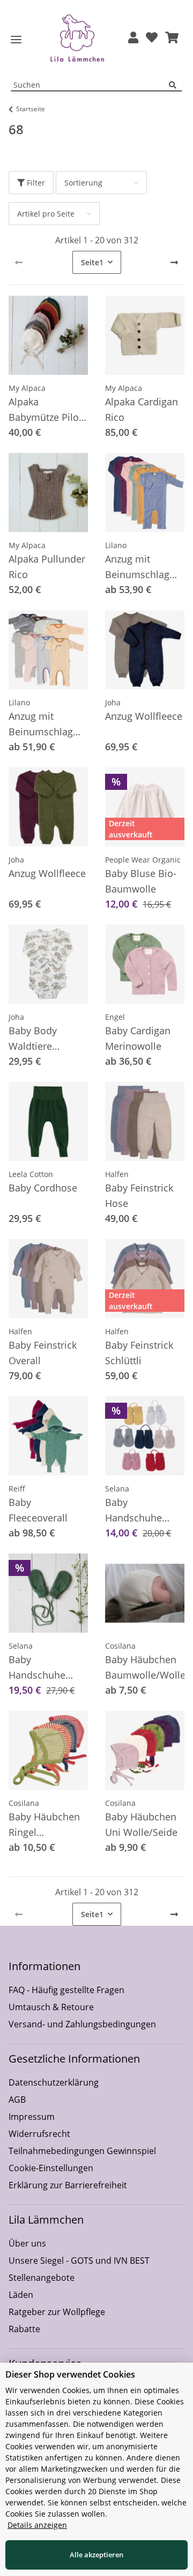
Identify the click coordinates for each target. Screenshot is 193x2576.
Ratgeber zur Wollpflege (57, 2312)
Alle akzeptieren (96, 2555)
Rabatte (24, 2329)
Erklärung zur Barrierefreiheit (68, 2185)
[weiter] (174, 263)
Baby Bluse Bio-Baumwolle (141, 881)
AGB (17, 2100)
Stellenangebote (42, 2278)
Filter (35, 183)
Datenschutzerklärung (54, 2082)
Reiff (17, 1489)
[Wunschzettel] (152, 38)
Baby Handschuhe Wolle (133, 1511)
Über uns (27, 2243)
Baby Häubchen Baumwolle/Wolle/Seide (145, 1667)
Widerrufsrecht (39, 2134)
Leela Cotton (31, 1174)
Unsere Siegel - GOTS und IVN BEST (79, 2260)
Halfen (117, 1174)
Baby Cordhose (43, 1188)
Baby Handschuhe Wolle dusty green (37, 1668)
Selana (117, 1489)
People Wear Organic (143, 860)
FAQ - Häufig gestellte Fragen (66, 1990)
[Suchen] (175, 85)
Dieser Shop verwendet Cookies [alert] (70, 2374)
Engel (115, 1017)
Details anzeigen (37, 2525)
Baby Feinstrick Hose (139, 1195)
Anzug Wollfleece (144, 716)
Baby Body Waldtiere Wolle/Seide (36, 1039)
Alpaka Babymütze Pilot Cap (45, 410)
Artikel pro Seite (46, 214)
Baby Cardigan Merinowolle (138, 1038)
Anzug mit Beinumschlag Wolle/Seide (137, 567)
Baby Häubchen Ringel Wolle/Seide (44, 1825)
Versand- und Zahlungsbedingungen (82, 2024)
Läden (21, 2295)
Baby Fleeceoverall (38, 1510)
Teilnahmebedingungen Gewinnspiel (82, 2151)
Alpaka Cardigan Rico (142, 409)
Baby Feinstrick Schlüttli (139, 1353)
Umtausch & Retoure (51, 2007)
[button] (133, 38)
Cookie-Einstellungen (51, 2168)
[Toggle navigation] (16, 40)
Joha (113, 702)
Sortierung (83, 183)
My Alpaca (27, 388)
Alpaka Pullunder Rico (47, 567)
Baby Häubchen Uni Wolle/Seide (141, 1824)
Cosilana (120, 1646)
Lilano (116, 545)
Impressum (32, 2117)
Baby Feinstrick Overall (43, 1353)
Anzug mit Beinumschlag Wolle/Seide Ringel (41, 725)
